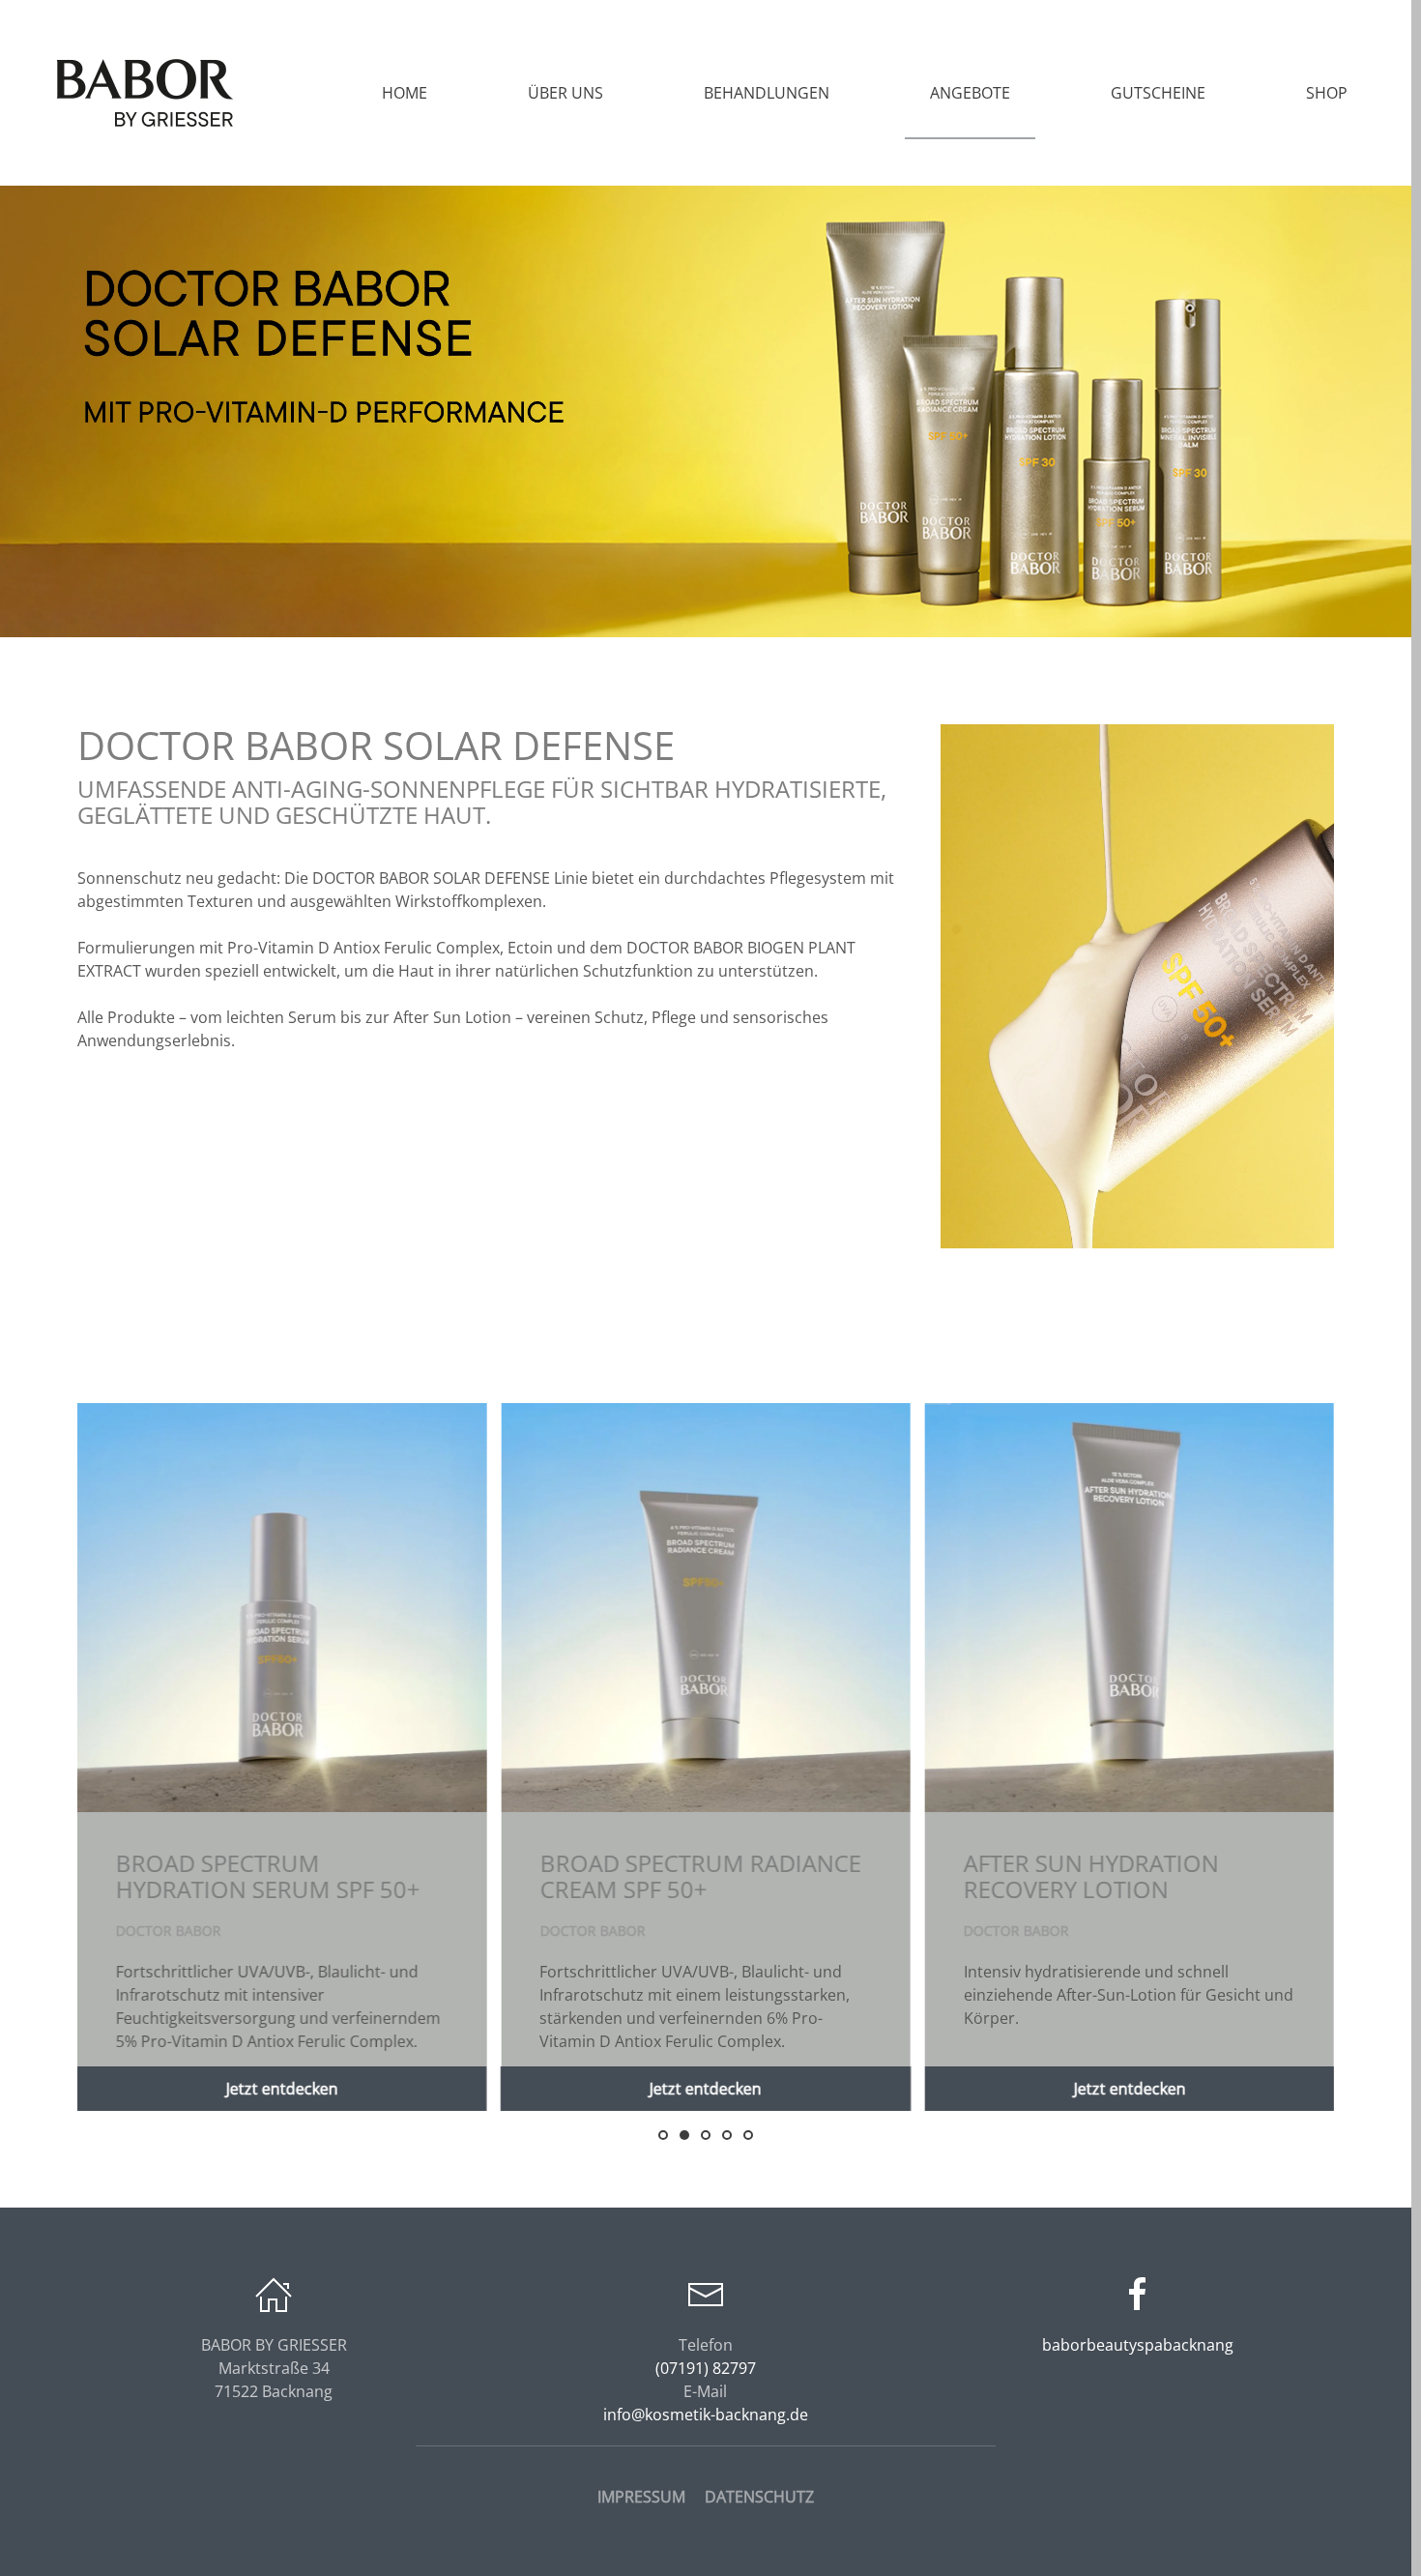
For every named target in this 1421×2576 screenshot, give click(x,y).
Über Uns (565, 93)
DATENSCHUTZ (759, 2497)
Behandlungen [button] (767, 93)
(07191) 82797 (706, 2368)
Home (405, 93)
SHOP (1327, 93)
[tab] (663, 2135)
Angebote (970, 93)
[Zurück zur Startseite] (145, 93)
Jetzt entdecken (282, 2089)
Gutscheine (1158, 93)
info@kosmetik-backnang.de (706, 2415)
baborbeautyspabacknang (1138, 2345)
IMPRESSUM (641, 2497)
